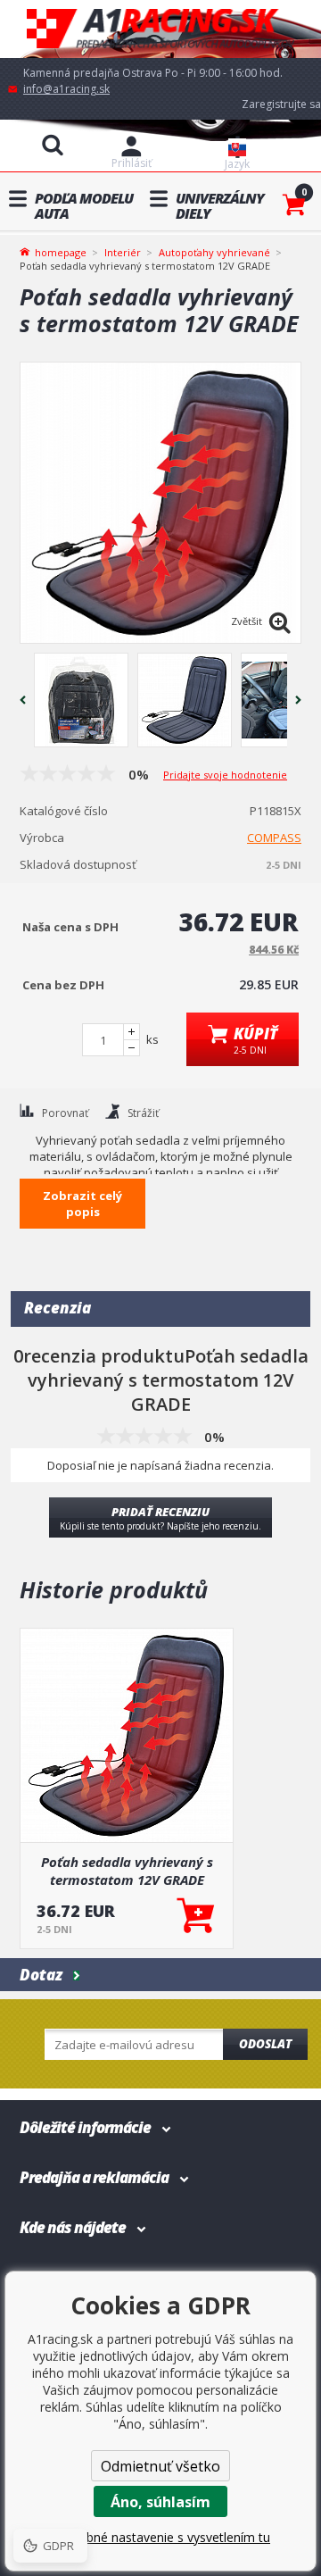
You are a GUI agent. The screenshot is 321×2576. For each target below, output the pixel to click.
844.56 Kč (274, 950)
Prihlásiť (132, 163)
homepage (61, 251)
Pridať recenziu (160, 1518)
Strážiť (143, 1113)
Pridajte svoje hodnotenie (225, 775)
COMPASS (274, 838)
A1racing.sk (160, 29)
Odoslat (265, 2044)
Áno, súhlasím (160, 2502)
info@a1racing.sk (66, 89)
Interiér (123, 252)
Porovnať (65, 1113)
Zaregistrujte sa (281, 104)
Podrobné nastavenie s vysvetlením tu (160, 2537)
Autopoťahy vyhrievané (214, 252)
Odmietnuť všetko (160, 2466)
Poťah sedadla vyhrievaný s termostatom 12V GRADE (127, 1871)
